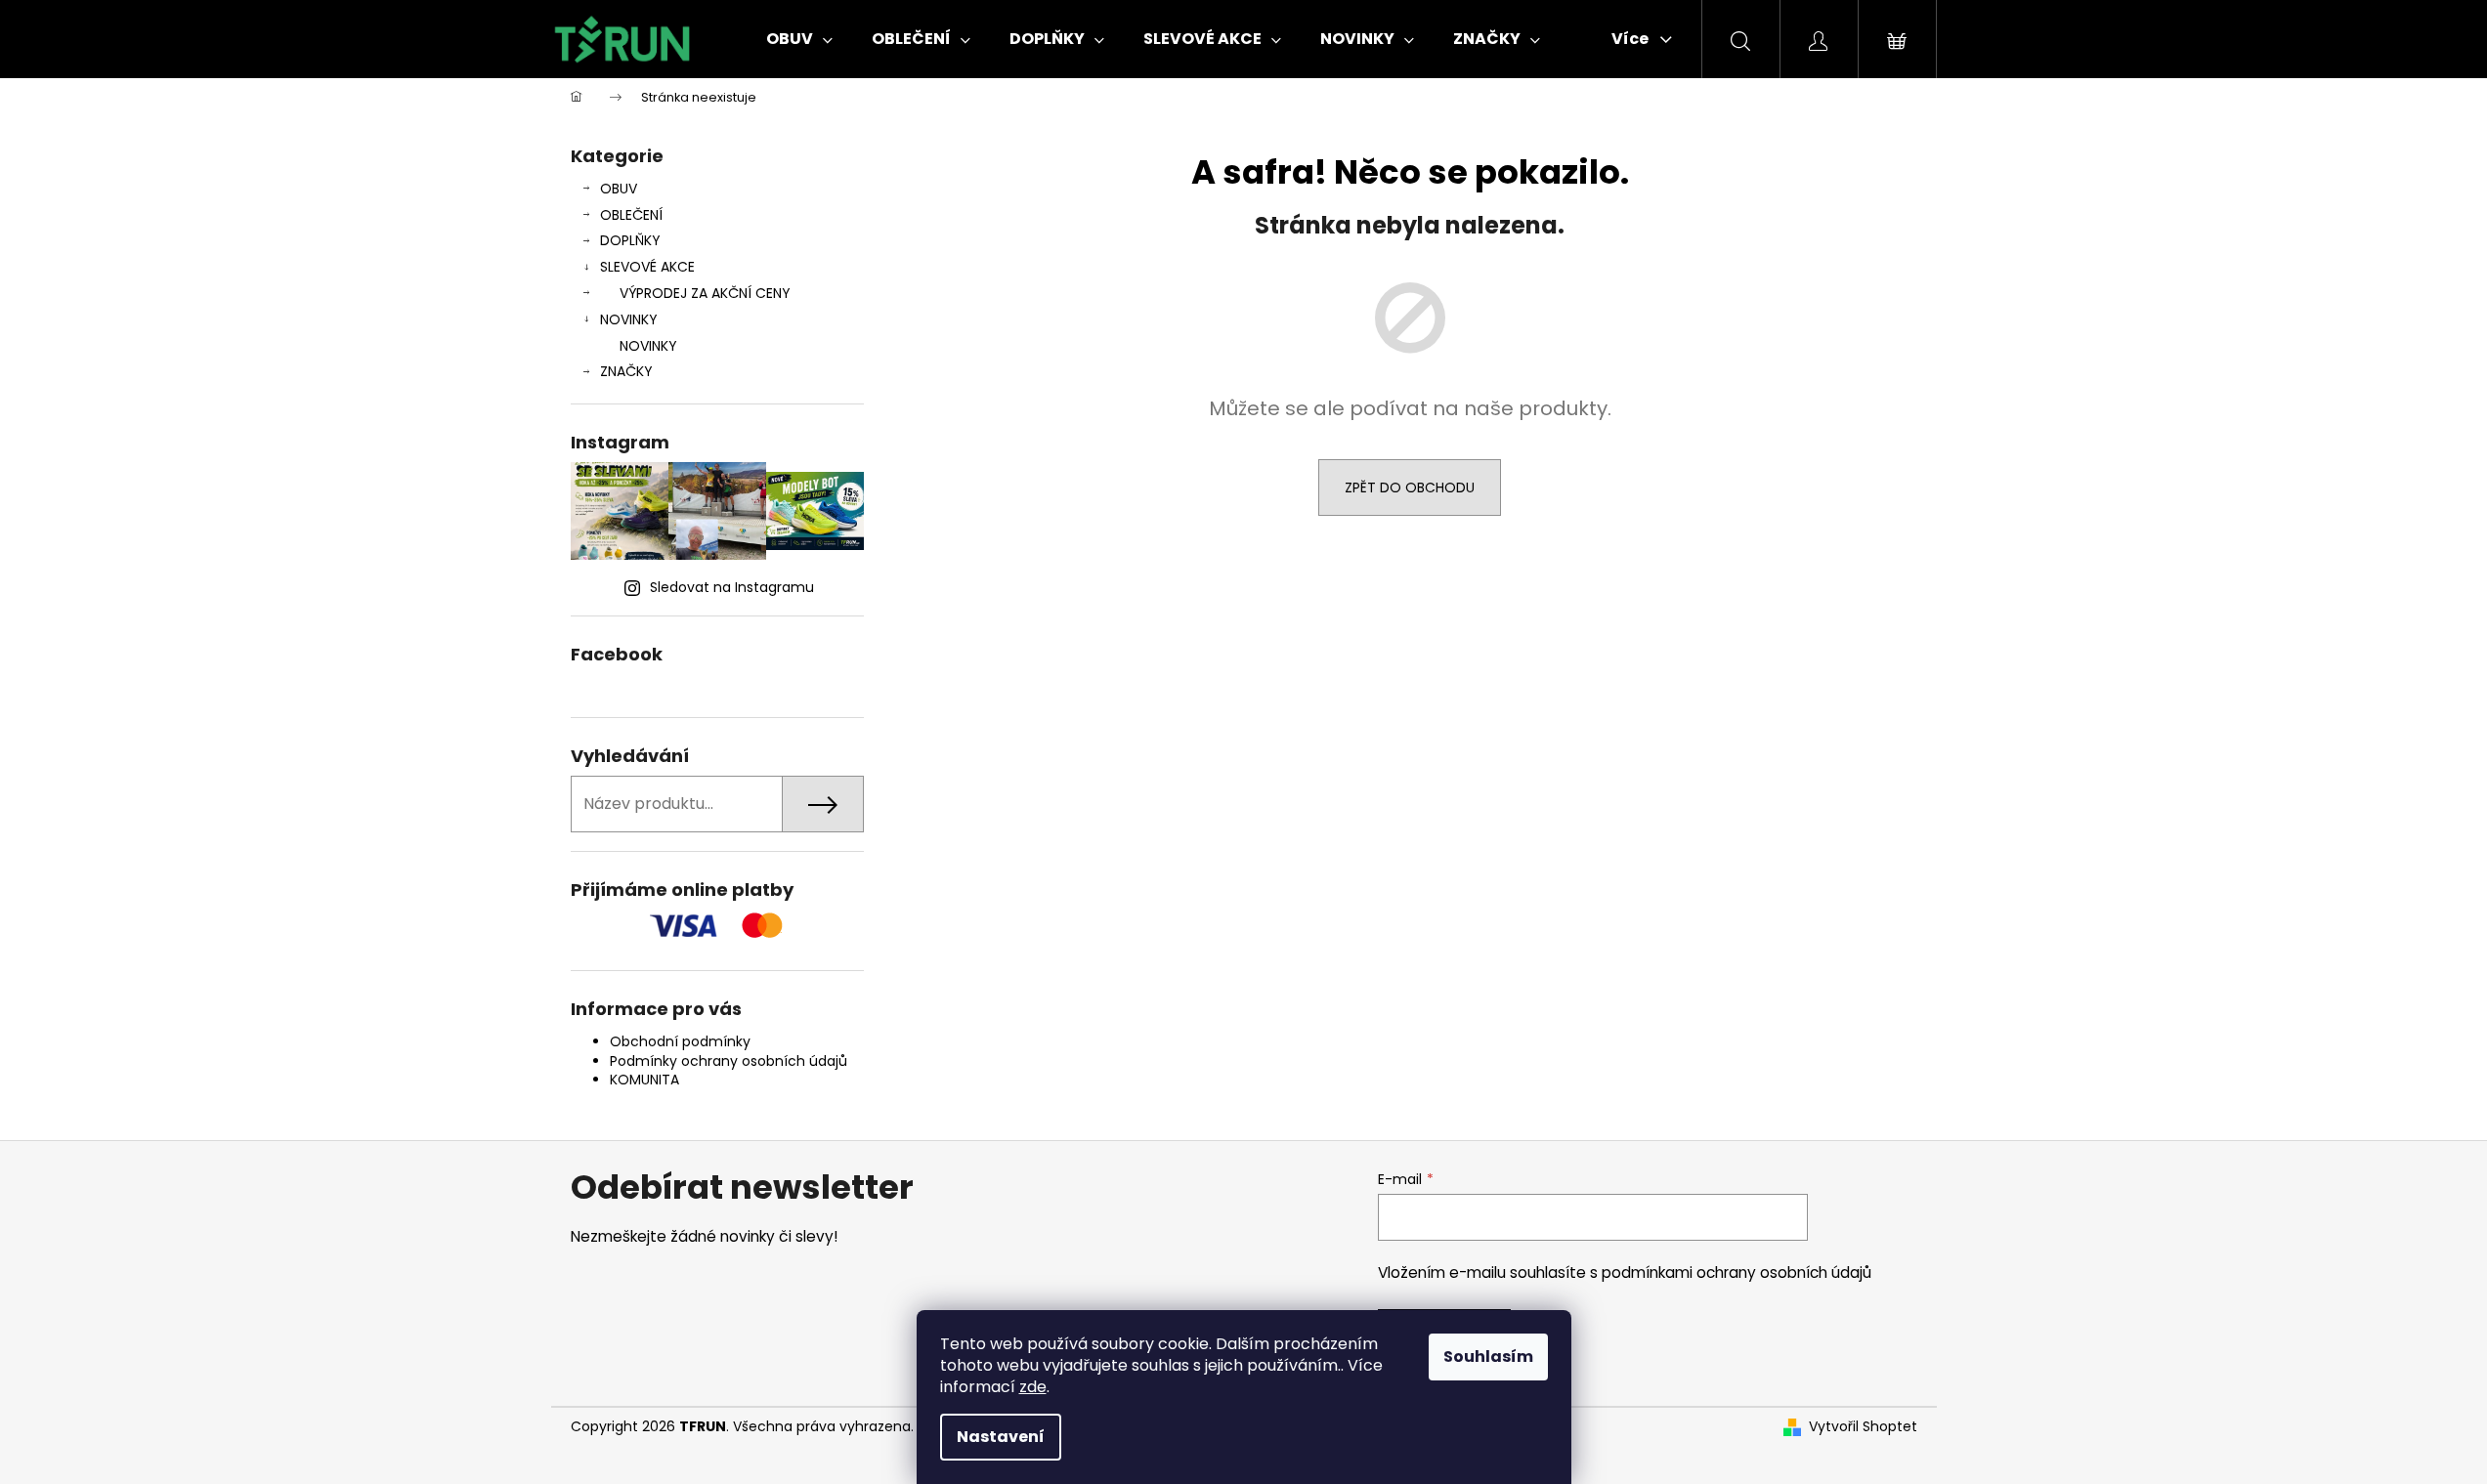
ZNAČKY (626, 371)
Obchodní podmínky (680, 1041)
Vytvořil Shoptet (1863, 1427)
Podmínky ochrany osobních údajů (729, 1061)
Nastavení (1001, 1437)
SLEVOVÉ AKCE (647, 267)
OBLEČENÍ (631, 215)
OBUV (619, 189)
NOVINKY (629, 319)
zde (1033, 1387)
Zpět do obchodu (1410, 488)
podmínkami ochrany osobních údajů (1737, 1272)
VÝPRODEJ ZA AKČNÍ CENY (705, 293)
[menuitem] (799, 39)
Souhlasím (1488, 1357)
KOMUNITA (644, 1080)
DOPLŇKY (630, 240)
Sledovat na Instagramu (732, 587)
